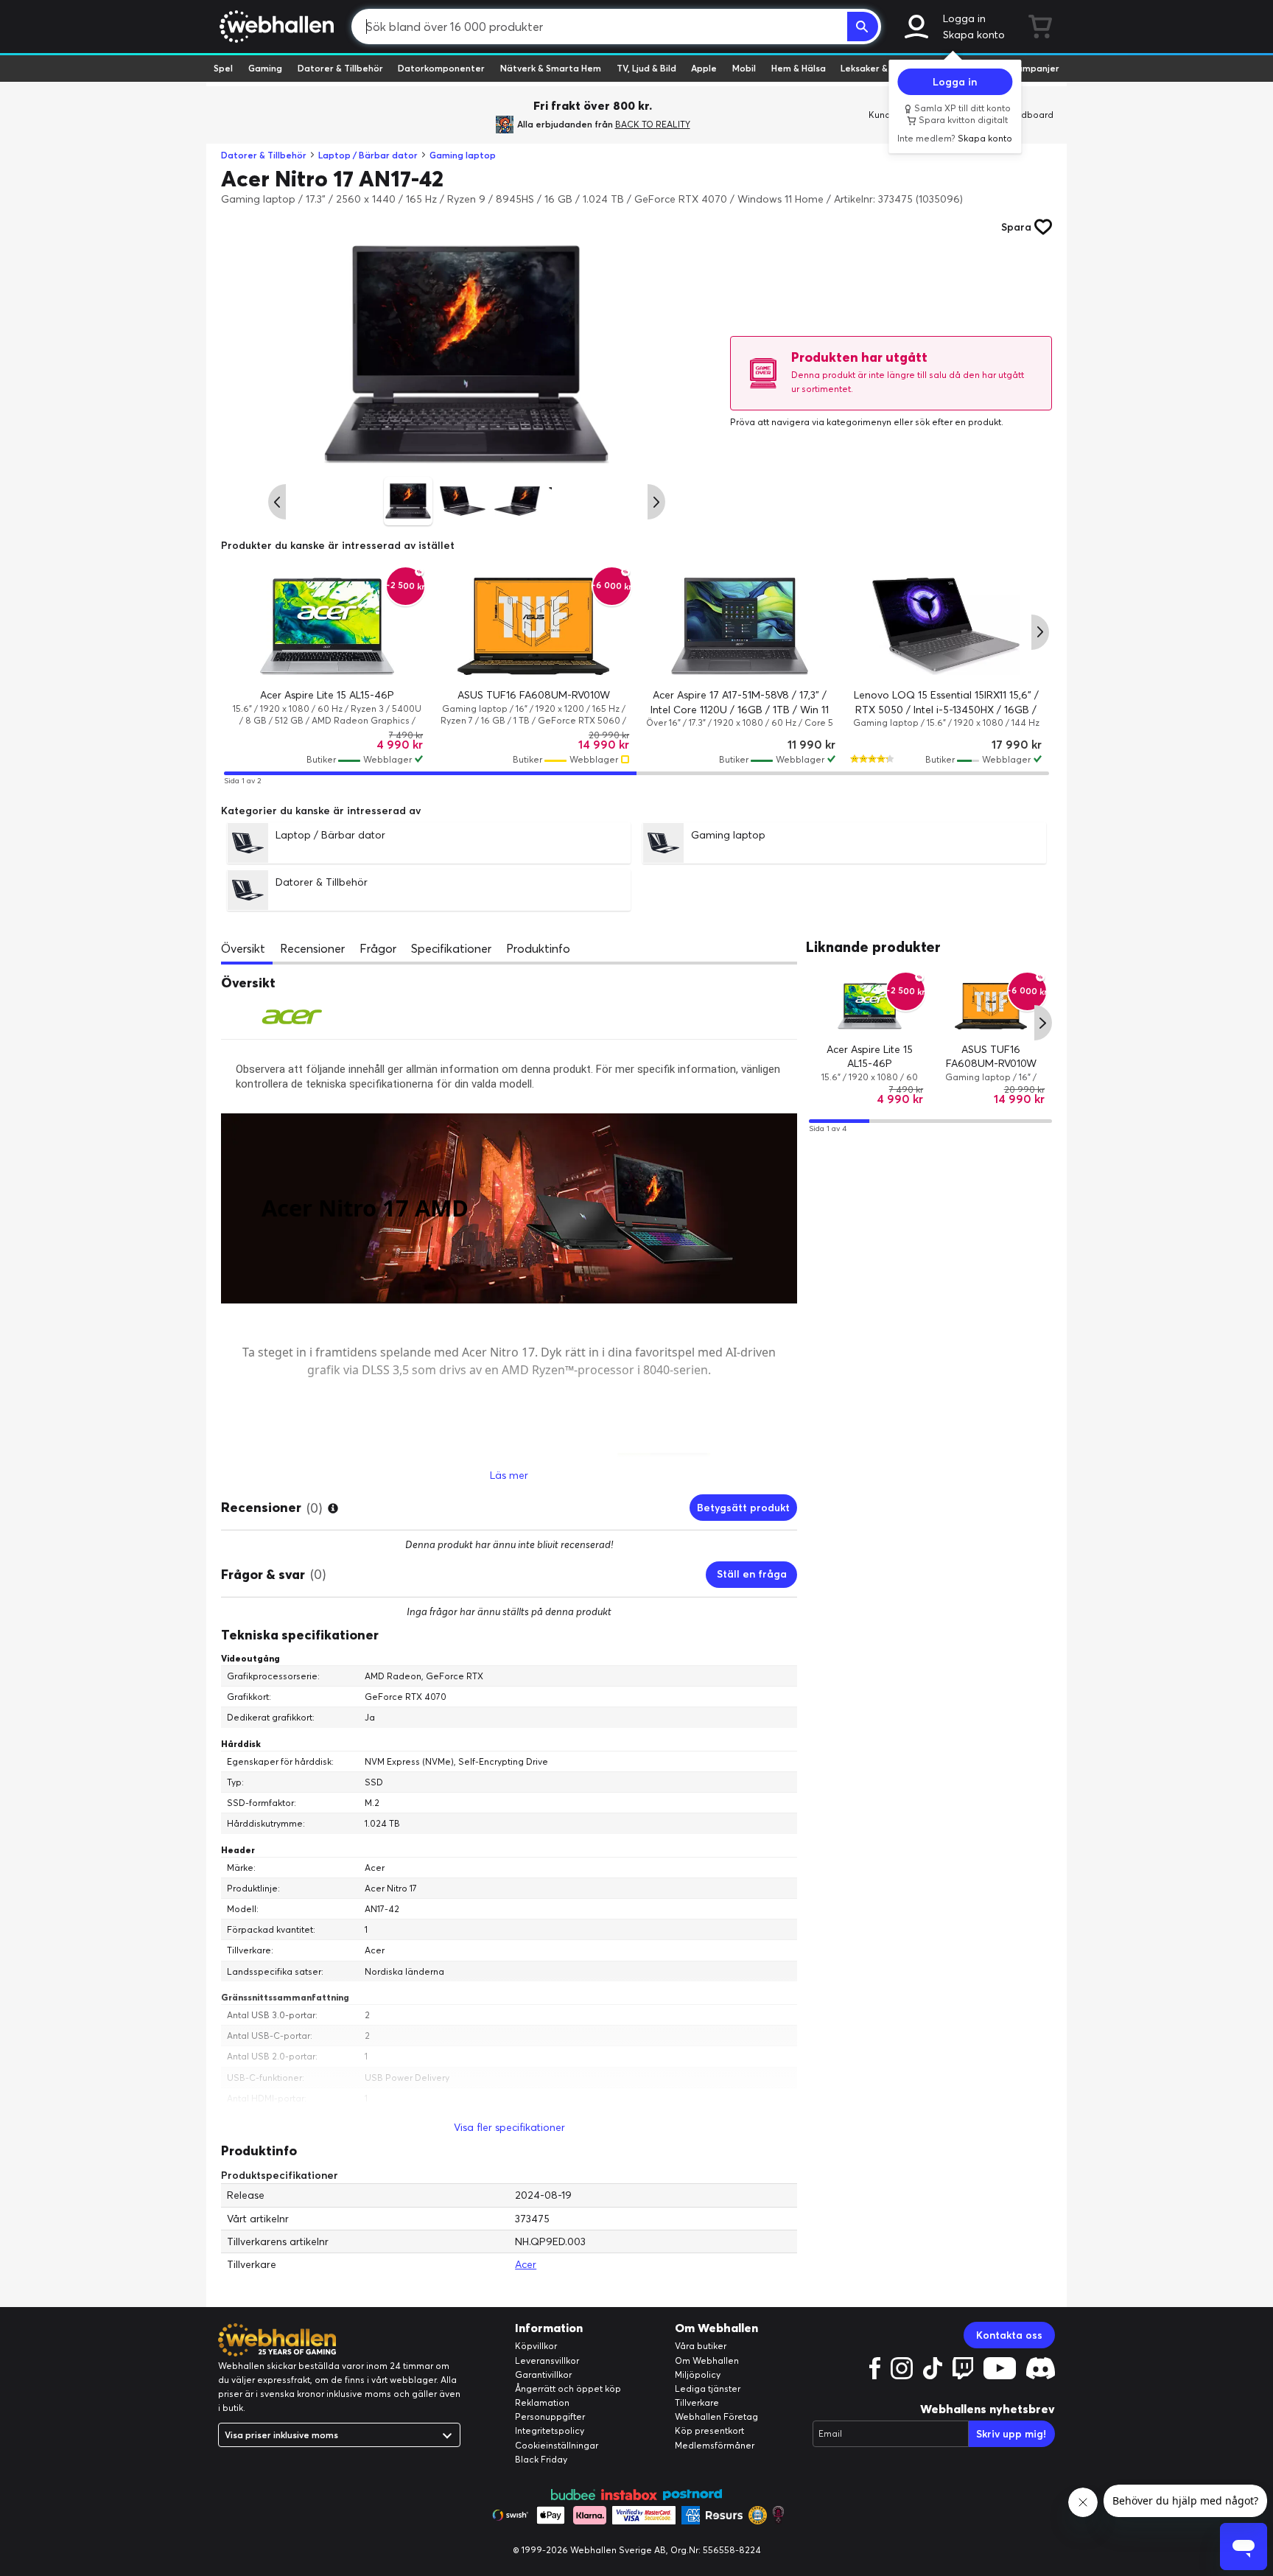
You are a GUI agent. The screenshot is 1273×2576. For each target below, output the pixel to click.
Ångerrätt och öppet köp (568, 2388)
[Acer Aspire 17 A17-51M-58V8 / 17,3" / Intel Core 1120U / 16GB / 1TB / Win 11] (740, 626)
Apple (704, 68)
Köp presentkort (709, 2430)
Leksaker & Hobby (879, 68)
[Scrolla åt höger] (656, 502)
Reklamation (542, 2402)
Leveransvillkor (547, 2360)
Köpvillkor (536, 2346)
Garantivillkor (543, 2374)
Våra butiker (701, 2346)
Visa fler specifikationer (509, 2127)
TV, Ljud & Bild (646, 68)
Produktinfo (538, 948)
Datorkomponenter (441, 68)
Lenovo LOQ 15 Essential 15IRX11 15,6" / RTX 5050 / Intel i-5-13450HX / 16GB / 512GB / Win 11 (946, 709)
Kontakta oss (1009, 2335)
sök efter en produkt (958, 422)
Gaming (265, 68)
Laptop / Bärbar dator (368, 155)
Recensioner (312, 948)
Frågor (378, 948)
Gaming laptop (463, 155)
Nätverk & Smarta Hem (551, 68)
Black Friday (541, 2459)
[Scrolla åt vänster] (277, 502)
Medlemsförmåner (715, 2445)
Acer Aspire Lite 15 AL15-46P (327, 695)
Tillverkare (697, 2402)
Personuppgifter (550, 2416)
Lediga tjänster (708, 2388)
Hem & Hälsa (799, 68)
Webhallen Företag (716, 2416)
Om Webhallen (707, 2360)
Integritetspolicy (550, 2430)
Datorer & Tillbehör (340, 68)
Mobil (744, 68)
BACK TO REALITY (653, 124)
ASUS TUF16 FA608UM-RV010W (534, 695)
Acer (526, 2264)
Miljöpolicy (698, 2374)
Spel (223, 68)
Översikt (243, 948)
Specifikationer (451, 948)
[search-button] (863, 27)
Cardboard (1030, 115)
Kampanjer (1035, 68)
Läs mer (509, 1475)
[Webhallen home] (274, 27)
